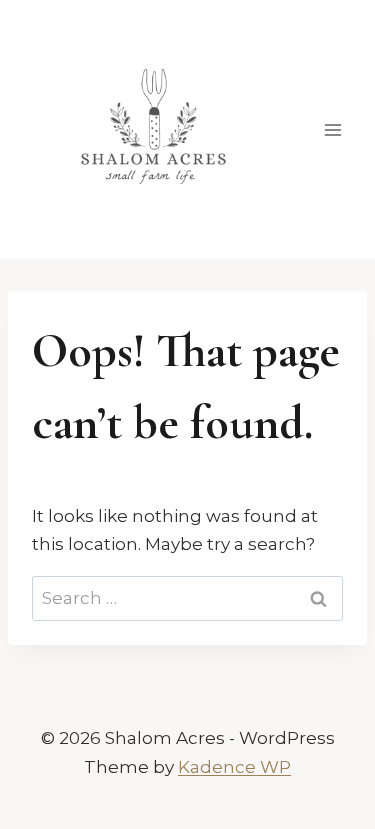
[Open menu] (332, 129)
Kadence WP (234, 767)
